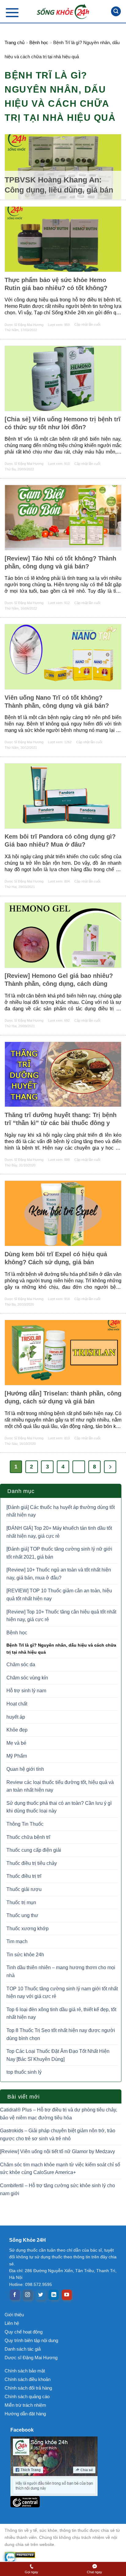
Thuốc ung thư (22, 1915)
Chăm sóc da (21, 1665)
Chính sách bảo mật (25, 2371)
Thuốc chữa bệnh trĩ (28, 1837)
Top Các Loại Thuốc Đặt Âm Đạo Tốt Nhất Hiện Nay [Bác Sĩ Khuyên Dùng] (58, 2055)
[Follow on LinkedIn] (54, 2295)
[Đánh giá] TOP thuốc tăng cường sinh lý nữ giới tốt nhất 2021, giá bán (59, 1553)
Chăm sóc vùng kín (27, 1678)
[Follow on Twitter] (41, 2295)
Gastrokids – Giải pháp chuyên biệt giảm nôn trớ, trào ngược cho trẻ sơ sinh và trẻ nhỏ (58, 2135)
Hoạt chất (17, 1704)
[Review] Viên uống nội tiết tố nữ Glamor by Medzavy (57, 2151)
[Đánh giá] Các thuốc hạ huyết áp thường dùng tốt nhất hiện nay (61, 1511)
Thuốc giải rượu (24, 1889)
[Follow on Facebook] (15, 2295)
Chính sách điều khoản (28, 2379)
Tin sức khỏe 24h (25, 1955)
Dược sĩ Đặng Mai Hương (31, 2358)
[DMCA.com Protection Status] (63, 2555)
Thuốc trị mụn (21, 1902)
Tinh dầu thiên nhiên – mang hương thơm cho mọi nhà (61, 1971)
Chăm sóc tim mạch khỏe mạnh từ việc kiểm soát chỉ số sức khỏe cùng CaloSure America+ (60, 2169)
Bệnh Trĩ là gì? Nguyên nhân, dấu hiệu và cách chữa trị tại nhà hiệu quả (61, 1648)
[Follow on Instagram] (28, 2295)
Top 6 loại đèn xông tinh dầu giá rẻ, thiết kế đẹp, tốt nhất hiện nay (61, 2013)
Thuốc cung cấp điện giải (34, 1850)
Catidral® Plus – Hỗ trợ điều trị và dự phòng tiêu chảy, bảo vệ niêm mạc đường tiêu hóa (59, 2114)
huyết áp (16, 1717)
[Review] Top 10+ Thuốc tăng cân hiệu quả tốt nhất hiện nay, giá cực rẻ (61, 1616)
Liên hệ (12, 2323)
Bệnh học (39, 42)
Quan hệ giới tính (25, 1769)
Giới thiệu (14, 2315)
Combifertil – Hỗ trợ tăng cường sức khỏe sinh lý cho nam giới (57, 2189)
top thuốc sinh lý (24, 2072)
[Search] (116, 11)
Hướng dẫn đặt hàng (25, 2414)
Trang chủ (15, 42)
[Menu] (12, 12)
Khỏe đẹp (17, 1730)
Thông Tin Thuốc (25, 1824)
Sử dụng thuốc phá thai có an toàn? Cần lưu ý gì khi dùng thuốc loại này (59, 1807)
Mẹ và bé (16, 1743)
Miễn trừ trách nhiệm (25, 2405)
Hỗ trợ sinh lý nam (26, 1691)
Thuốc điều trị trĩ (24, 1876)
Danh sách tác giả (23, 2349)
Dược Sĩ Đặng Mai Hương (24, 325)
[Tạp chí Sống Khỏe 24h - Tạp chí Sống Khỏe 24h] (63, 11)
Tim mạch (17, 1941)
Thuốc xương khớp (28, 1929)
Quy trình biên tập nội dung (31, 2340)
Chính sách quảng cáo (27, 2396)
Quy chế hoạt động (24, 2332)
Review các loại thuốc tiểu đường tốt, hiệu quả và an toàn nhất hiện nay (60, 1786)
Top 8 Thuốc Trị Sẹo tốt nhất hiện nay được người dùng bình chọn (61, 2034)
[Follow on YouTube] (67, 2295)
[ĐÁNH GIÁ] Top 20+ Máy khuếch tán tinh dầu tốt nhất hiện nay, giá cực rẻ (59, 1532)
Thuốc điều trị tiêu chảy (32, 1863)
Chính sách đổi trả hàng (28, 2388)
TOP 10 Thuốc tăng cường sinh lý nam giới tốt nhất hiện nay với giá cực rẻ (62, 1993)
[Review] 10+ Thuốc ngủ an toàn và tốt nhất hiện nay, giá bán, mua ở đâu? (59, 1574)
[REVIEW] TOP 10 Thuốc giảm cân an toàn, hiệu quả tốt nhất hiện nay (59, 1595)
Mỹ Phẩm (17, 1756)
